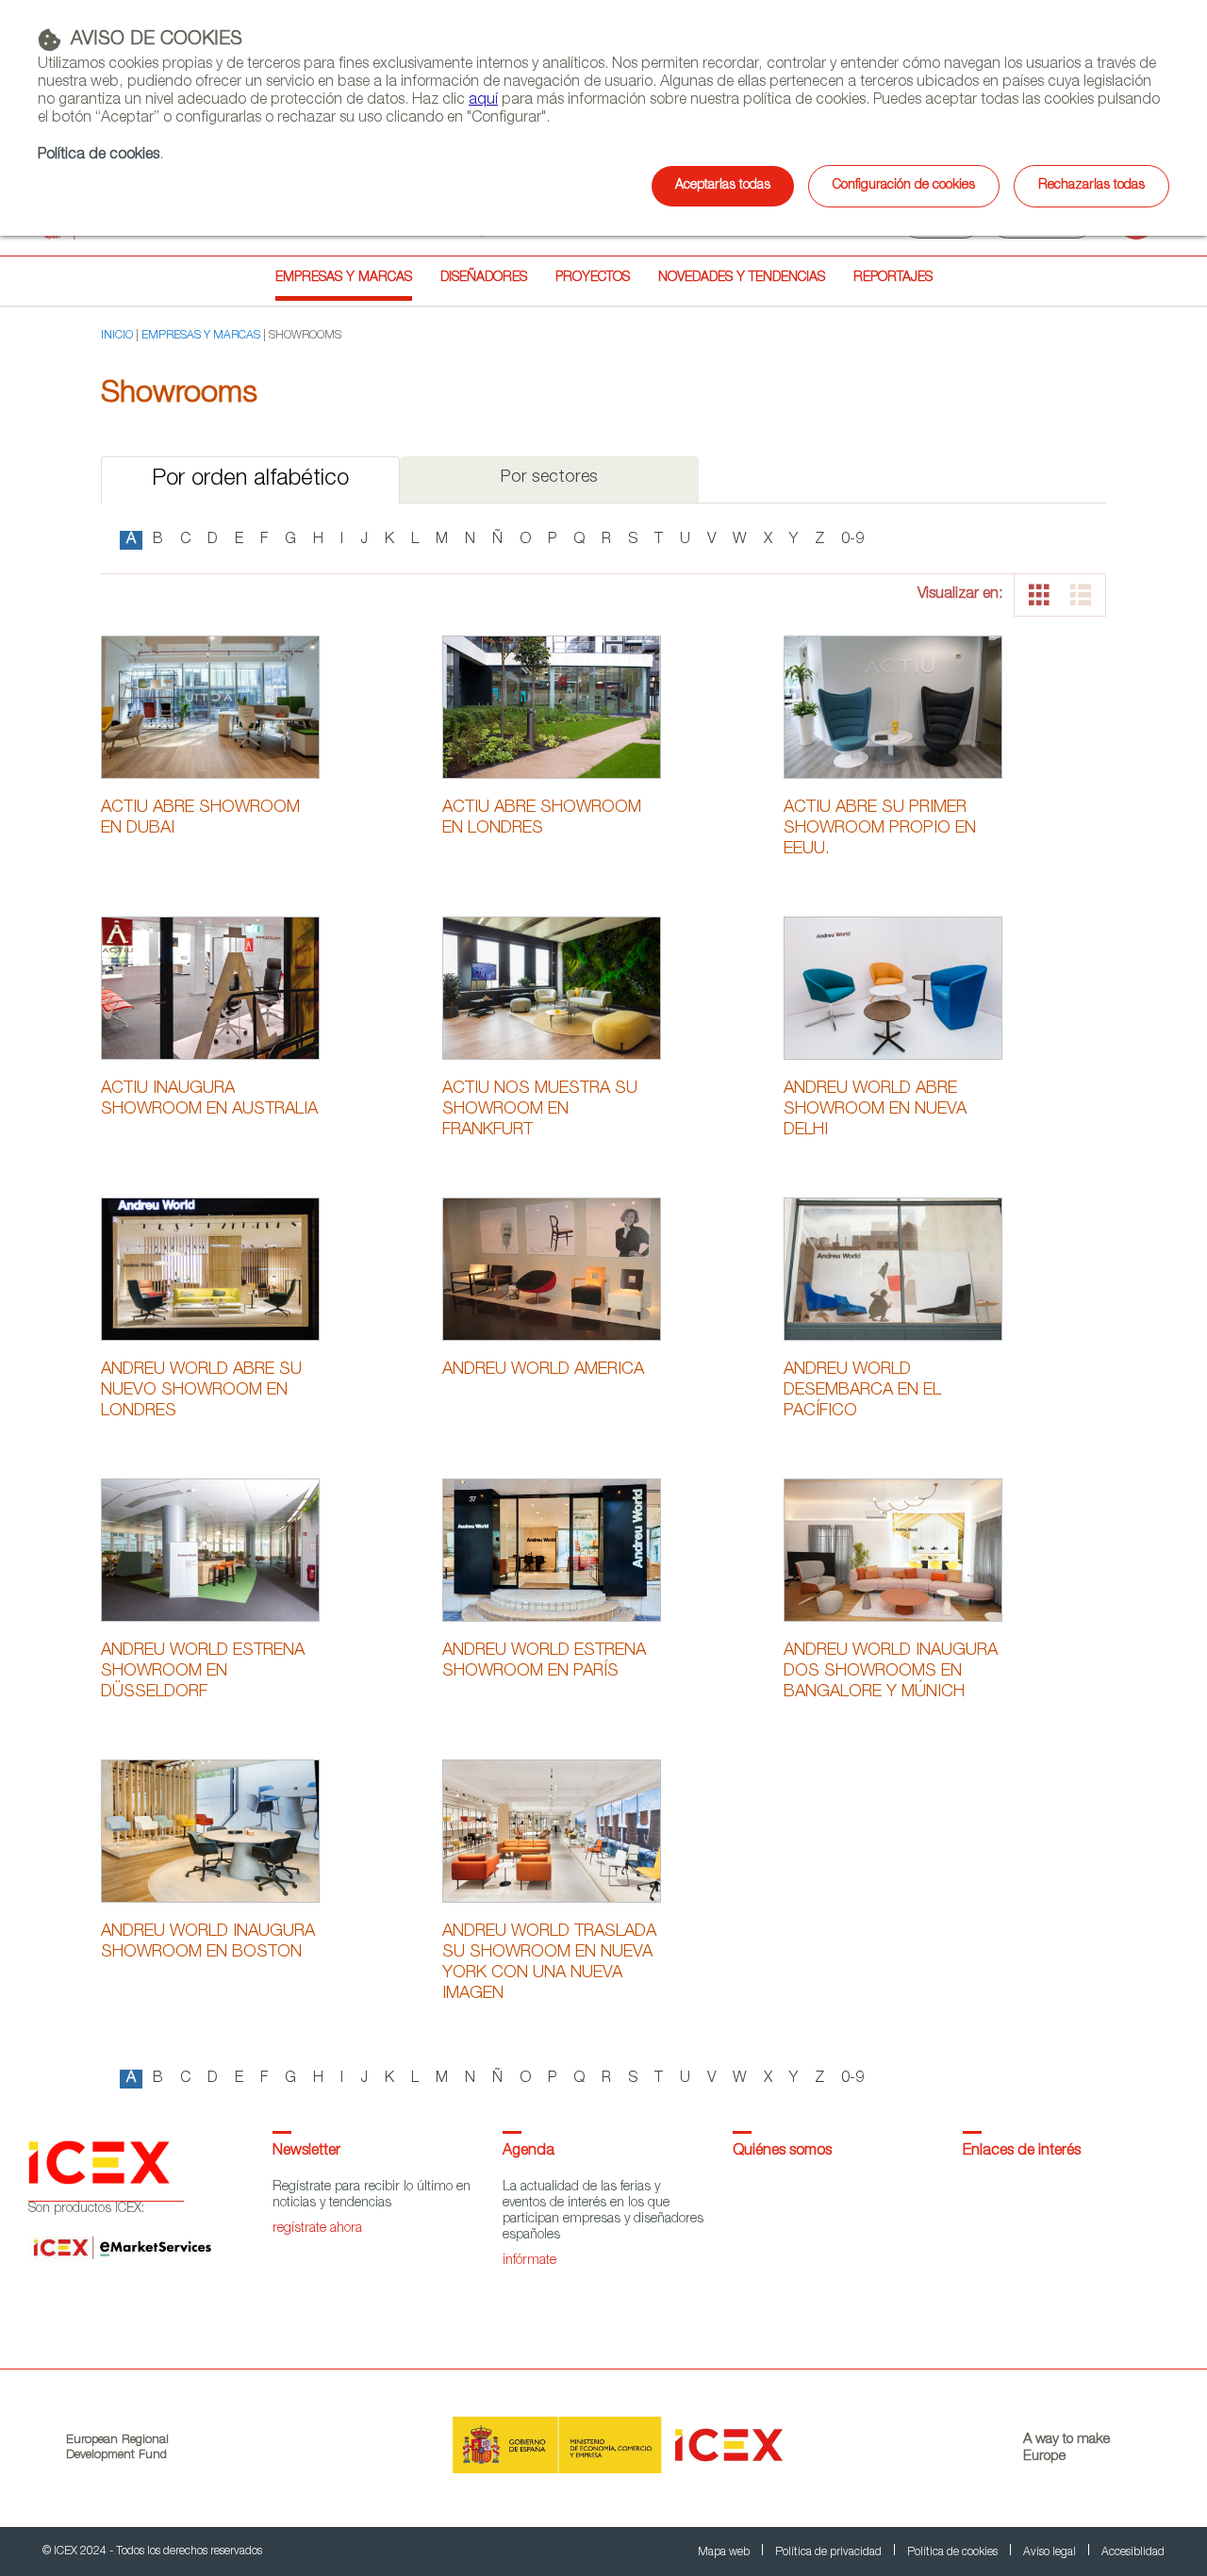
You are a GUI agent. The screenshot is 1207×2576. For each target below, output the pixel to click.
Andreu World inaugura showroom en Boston (208, 1942)
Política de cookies (99, 156)
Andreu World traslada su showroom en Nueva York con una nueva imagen (549, 1963)
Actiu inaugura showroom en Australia (209, 1099)
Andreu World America (543, 1370)
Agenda (529, 2152)
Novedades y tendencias (742, 278)
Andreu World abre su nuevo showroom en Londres (201, 1391)
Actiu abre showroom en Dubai (200, 818)
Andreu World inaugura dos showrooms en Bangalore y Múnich (891, 1672)
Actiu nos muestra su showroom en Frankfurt (540, 1110)
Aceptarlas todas (723, 186)
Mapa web (725, 2552)
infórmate (529, 2261)
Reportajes (893, 278)
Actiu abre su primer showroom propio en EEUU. (880, 829)
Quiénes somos (782, 2152)
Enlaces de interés (1022, 2152)
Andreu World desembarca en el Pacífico (862, 1391)
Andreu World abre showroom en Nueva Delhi (875, 1110)
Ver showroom (210, 705)
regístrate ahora (317, 2229)
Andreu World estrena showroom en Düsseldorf (203, 1672)
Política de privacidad (830, 2552)
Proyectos (593, 278)
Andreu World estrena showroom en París (544, 1661)
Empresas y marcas (344, 278)
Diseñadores (484, 278)
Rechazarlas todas (1091, 186)
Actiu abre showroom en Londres (542, 818)
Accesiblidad (1133, 2552)
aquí (483, 101)
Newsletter (306, 2152)
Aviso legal (1051, 2552)
